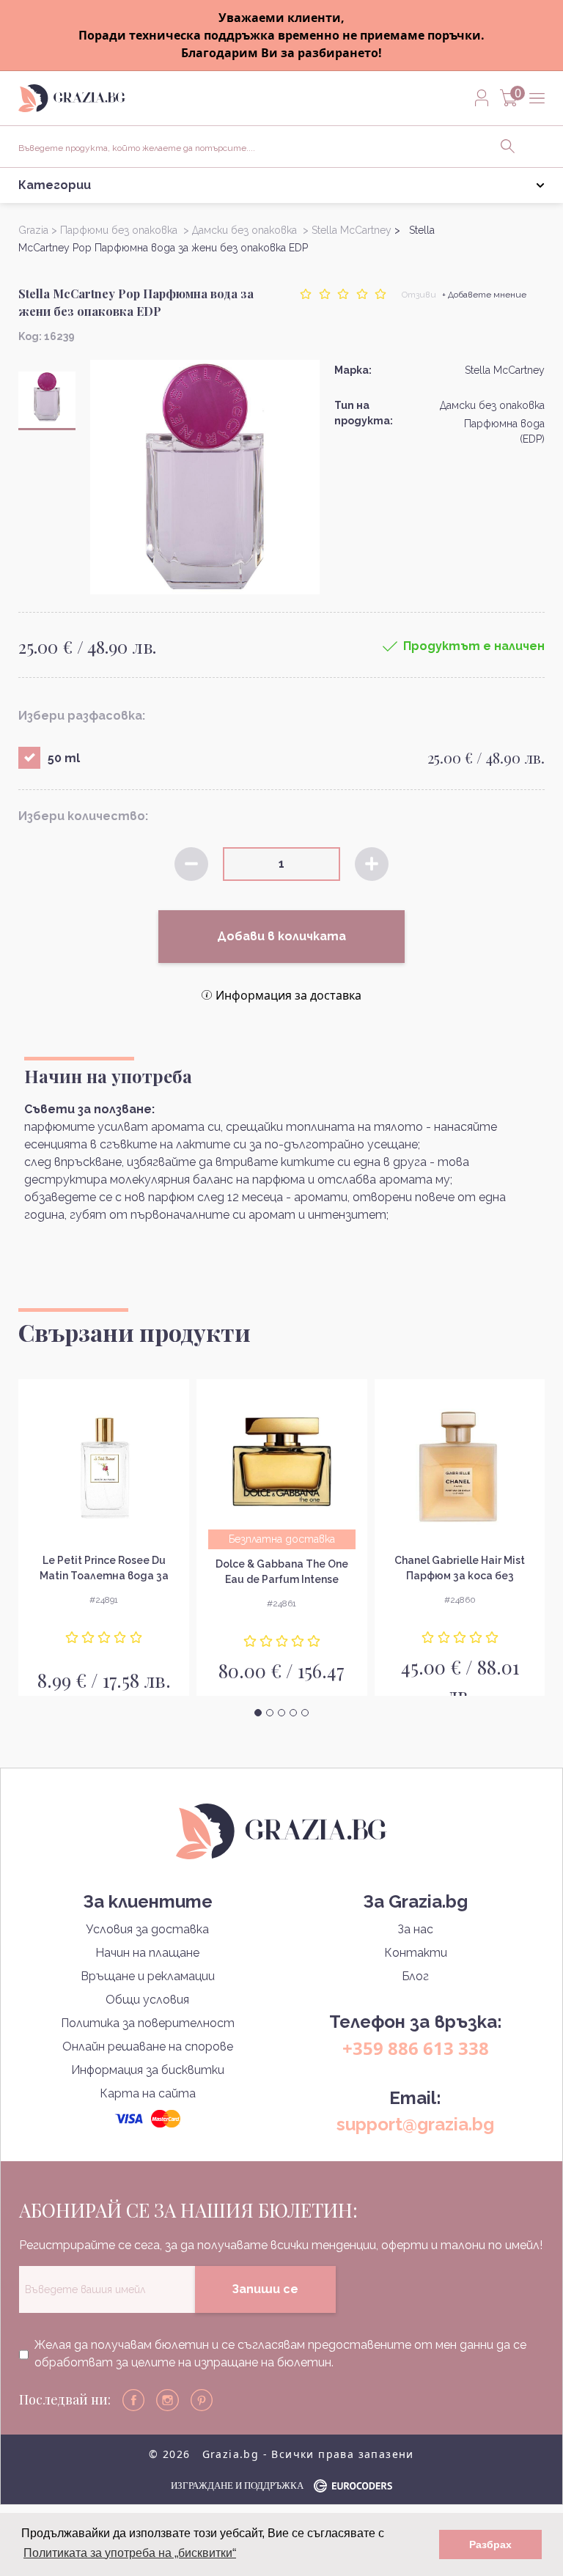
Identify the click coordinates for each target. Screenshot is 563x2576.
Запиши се (265, 2289)
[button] (258, 1713)
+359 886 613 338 (416, 2048)
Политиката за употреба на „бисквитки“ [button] (130, 2553)
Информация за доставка (288, 995)
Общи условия (147, 2000)
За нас (415, 1929)
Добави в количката (281, 936)
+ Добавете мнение (484, 295)
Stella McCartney (505, 370)
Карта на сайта (148, 2093)
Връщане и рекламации (148, 1976)
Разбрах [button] (490, 2544)
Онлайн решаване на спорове (148, 2047)
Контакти (416, 1953)
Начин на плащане (147, 1953)
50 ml (64, 758)
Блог (415, 1976)
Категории (55, 185)
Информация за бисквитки (148, 2070)
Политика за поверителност (148, 2023)
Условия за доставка (147, 1929)
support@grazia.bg (415, 2124)
